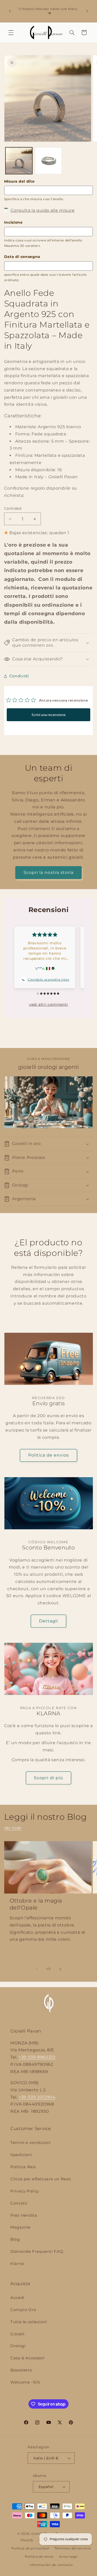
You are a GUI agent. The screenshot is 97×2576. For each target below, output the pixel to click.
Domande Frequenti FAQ (37, 2252)
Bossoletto (21, 2370)
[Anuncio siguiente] (87, 11)
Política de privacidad (30, 2548)
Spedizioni (21, 2155)
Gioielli (17, 2334)
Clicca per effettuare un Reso (40, 2179)
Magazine (20, 2227)
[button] (11, 32)
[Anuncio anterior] (10, 11)
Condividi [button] (19, 676)
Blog (15, 2239)
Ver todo (13, 1828)
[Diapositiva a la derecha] (60, 1969)
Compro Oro (23, 2310)
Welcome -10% (25, 2382)
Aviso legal (68, 2557)
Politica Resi (23, 2167)
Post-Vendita (24, 2215)
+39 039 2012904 (37, 2097)
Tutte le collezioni (29, 2322)
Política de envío (39, 2557)
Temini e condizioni (31, 2143)
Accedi (17, 2298)
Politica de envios (49, 1455)
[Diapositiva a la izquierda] (37, 1969)
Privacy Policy (25, 2191)
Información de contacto (51, 2565)
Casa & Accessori (28, 2358)
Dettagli (48, 1621)
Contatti (19, 2203)
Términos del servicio (73, 2548)
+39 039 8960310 (37, 2057)
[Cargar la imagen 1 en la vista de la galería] (19, 161)
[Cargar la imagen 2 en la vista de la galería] (48, 161)
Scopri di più (48, 1778)
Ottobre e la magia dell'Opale (36, 1904)
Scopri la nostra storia (48, 872)
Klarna (17, 2264)
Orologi (18, 2346)
